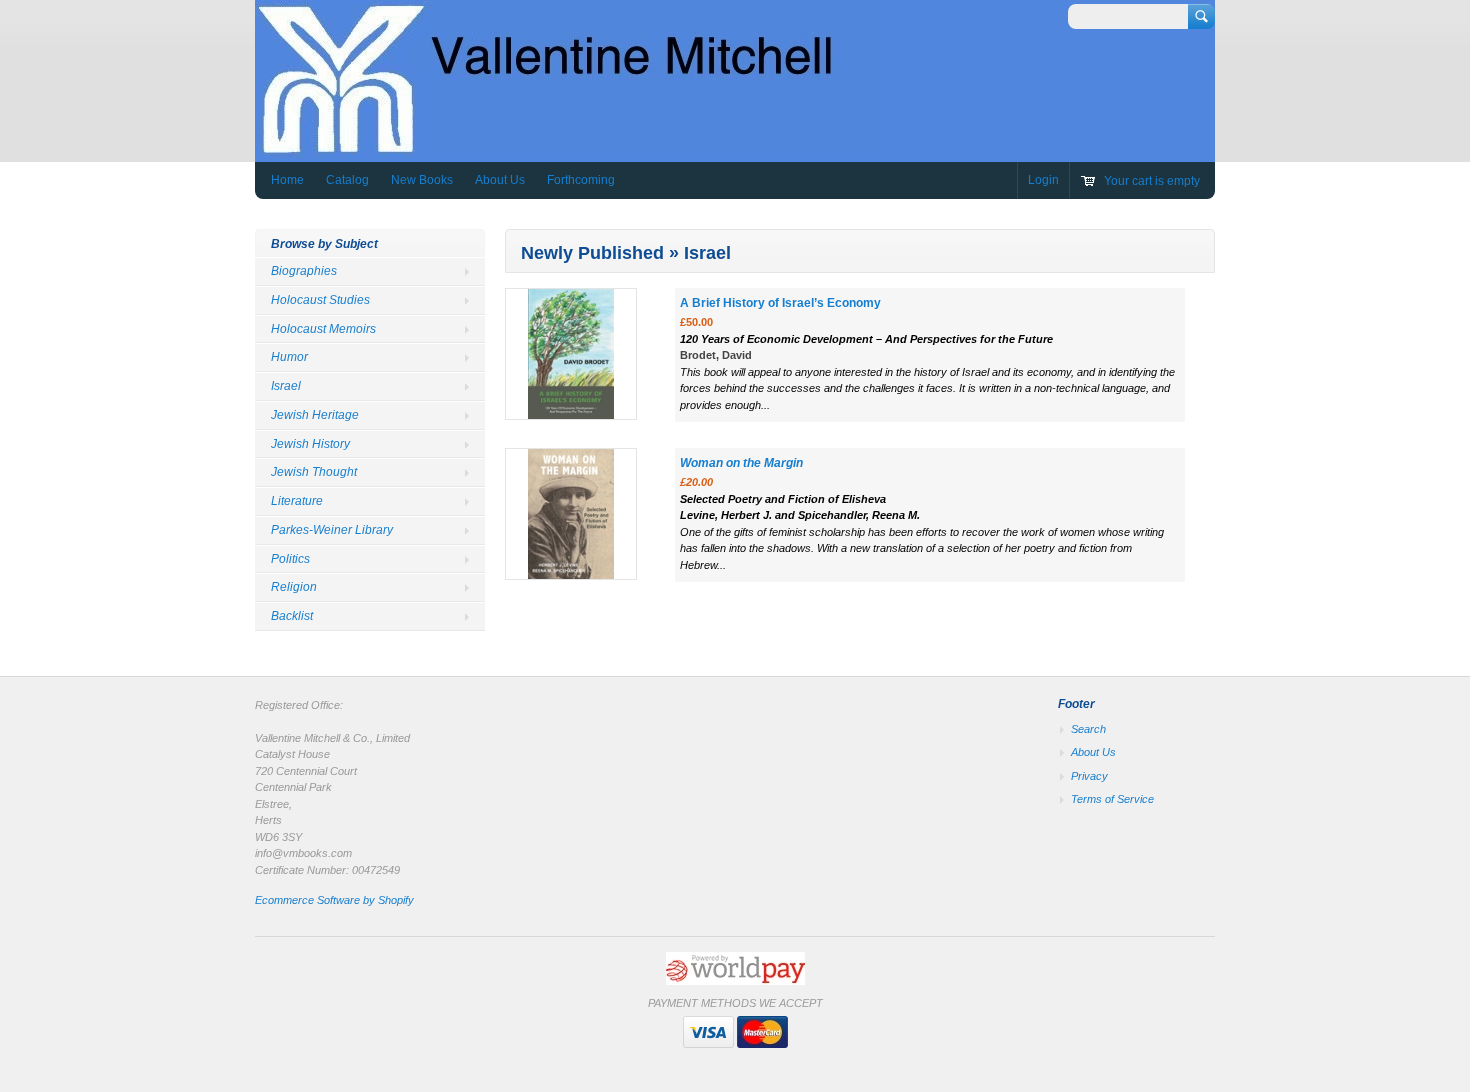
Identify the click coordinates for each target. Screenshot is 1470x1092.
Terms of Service (1112, 799)
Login (1043, 180)
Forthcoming (581, 180)
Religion (294, 587)
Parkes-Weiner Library (332, 530)
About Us (500, 180)
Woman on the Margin (741, 463)
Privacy (1089, 776)
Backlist (292, 616)
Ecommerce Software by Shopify (334, 900)
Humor (289, 357)
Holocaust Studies (320, 300)
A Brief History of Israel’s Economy (780, 303)
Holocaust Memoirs (323, 329)
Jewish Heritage (315, 415)
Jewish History (310, 444)
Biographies (304, 271)
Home (287, 180)
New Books (422, 180)
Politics (290, 559)
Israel (286, 386)
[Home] (569, 147)
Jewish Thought (314, 472)
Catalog (347, 180)
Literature (297, 501)
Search (1088, 729)
